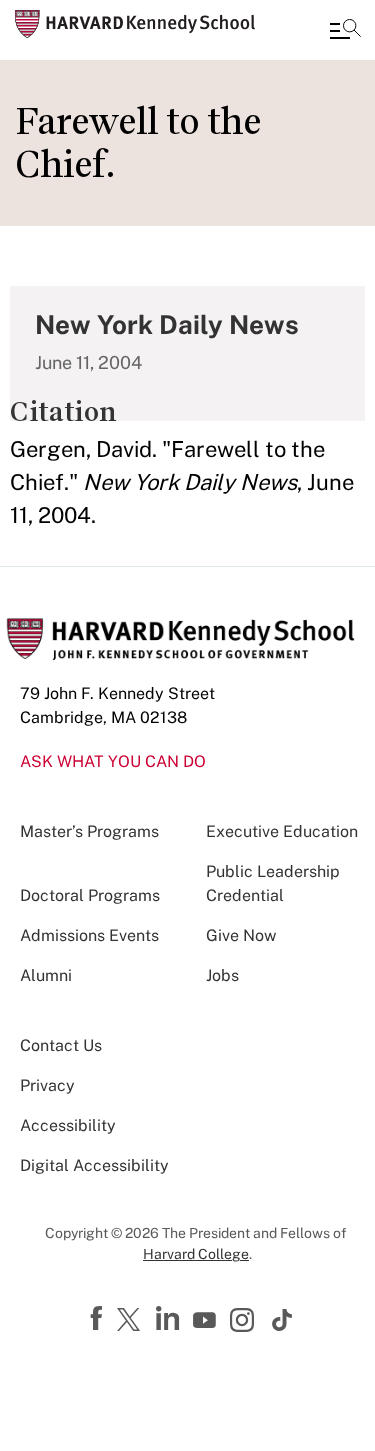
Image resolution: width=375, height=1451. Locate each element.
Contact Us (61, 1045)
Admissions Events (89, 935)
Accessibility (68, 1125)
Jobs (222, 975)
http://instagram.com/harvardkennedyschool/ (245, 1322)
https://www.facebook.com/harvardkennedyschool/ (99, 1319)
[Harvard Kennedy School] (135, 24)
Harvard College (196, 1254)
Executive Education (282, 831)
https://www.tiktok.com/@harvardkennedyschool (283, 1320)
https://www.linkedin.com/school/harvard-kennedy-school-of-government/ (170, 1319)
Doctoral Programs (90, 895)
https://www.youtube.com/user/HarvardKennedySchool (207, 1321)
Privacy (47, 1085)
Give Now (241, 935)
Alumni (46, 975)
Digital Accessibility (94, 1165)
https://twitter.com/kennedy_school (132, 1321)
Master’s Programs (89, 831)
